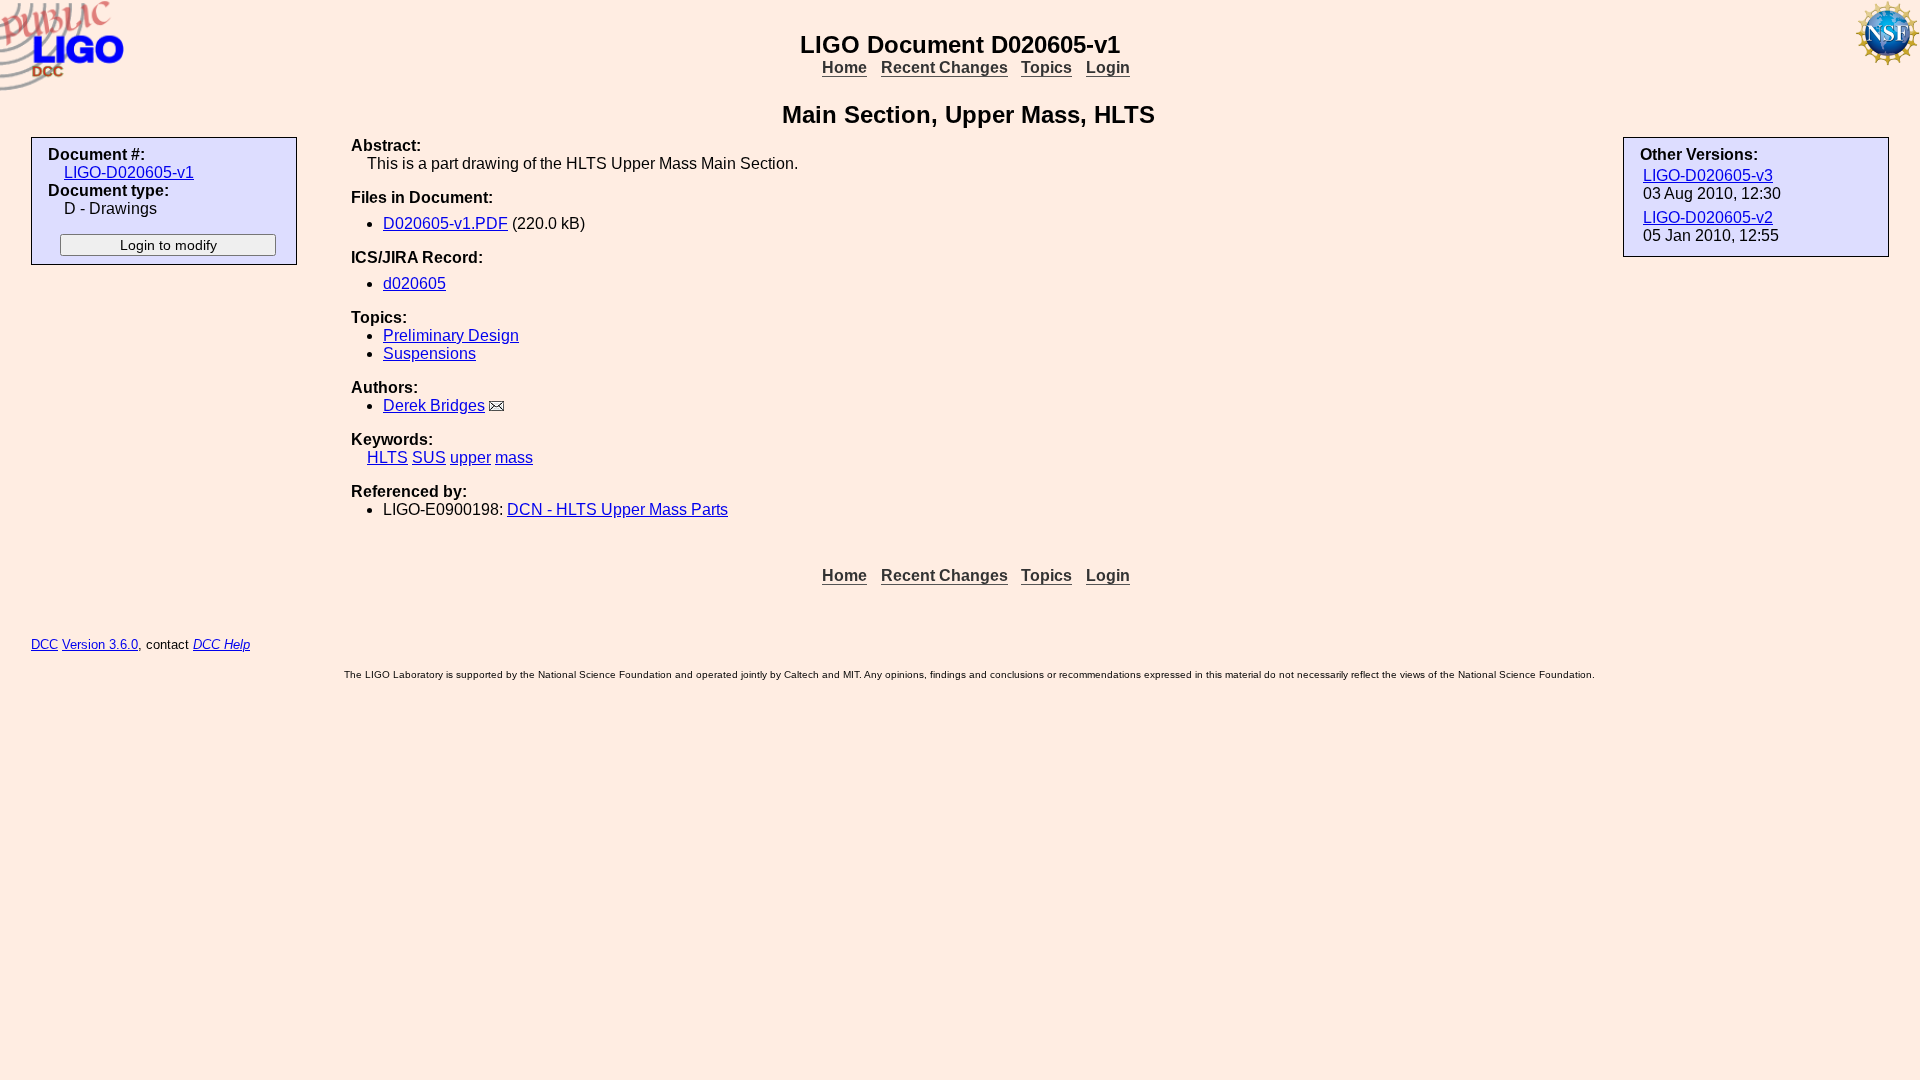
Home (844, 67)
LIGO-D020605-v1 (129, 172)
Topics (1046, 67)
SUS (429, 457)
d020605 (414, 283)
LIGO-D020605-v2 (1708, 217)
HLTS (387, 457)
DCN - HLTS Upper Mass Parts (617, 509)
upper (470, 457)
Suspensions (429, 353)
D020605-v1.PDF (445, 223)
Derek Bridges (434, 405)
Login (1108, 67)
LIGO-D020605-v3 (1708, 175)
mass (514, 457)
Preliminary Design (451, 335)
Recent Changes (944, 67)
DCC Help (221, 644)
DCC (44, 644)
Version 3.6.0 (100, 644)
